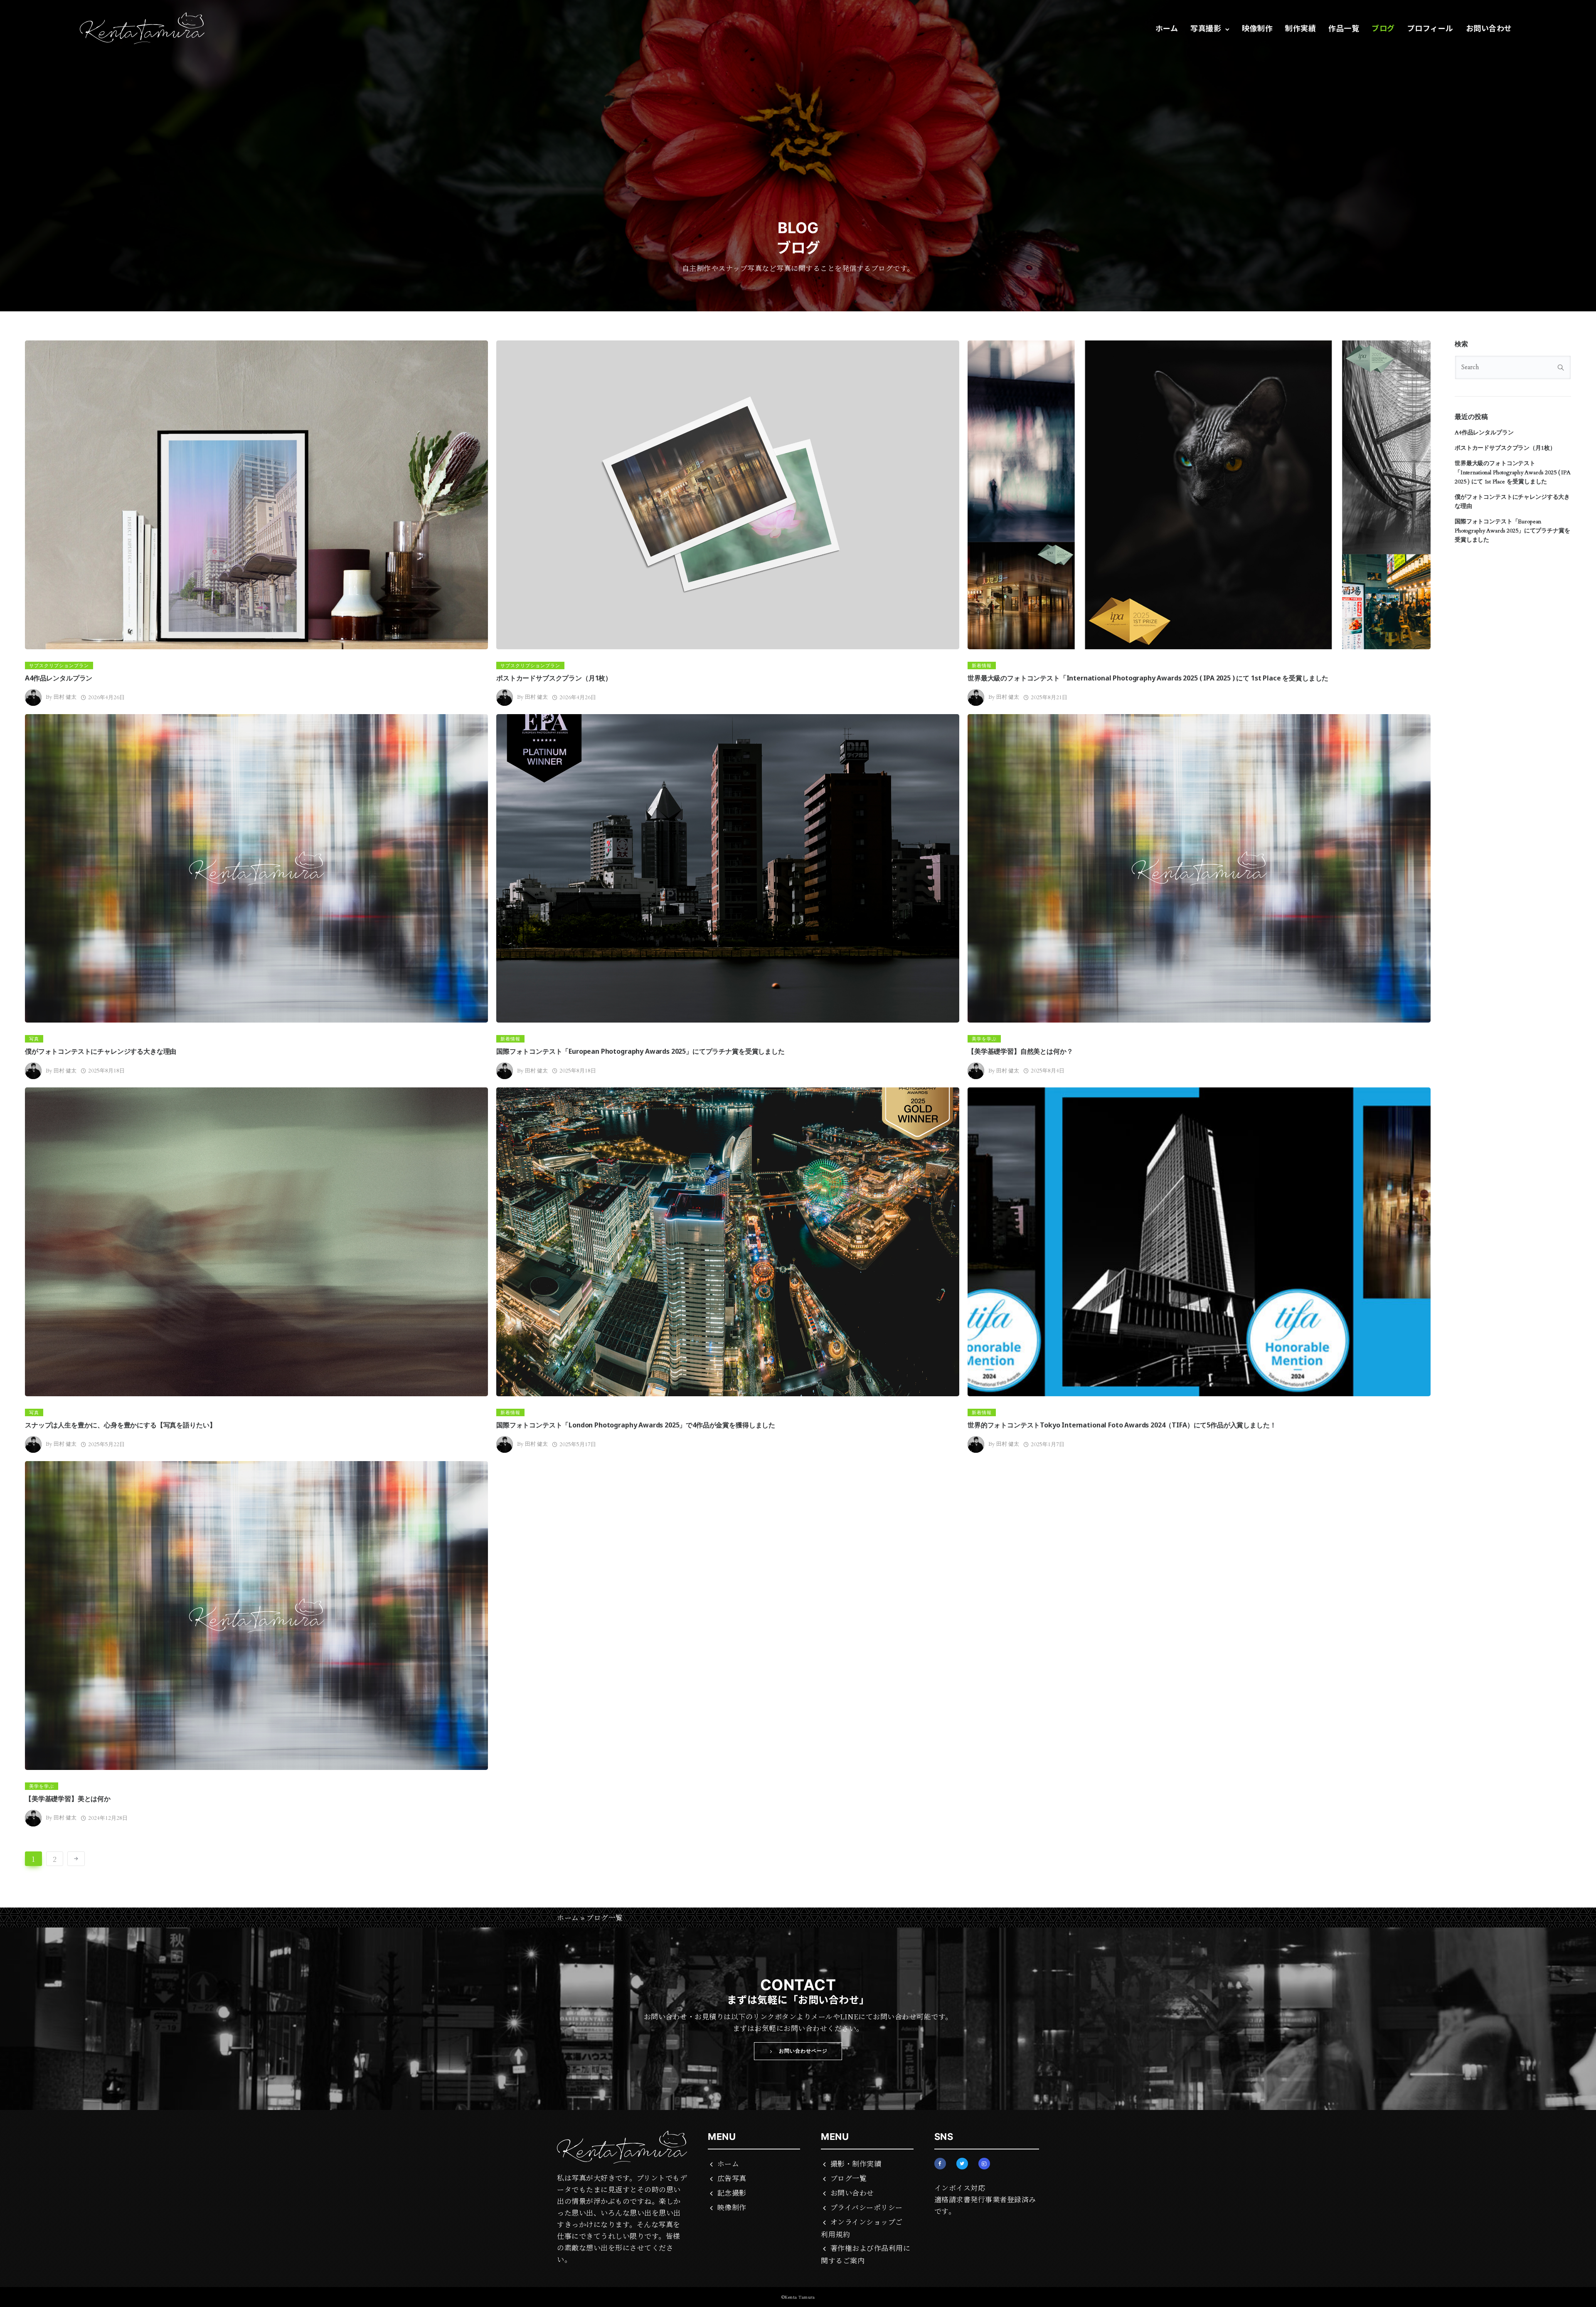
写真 (34, 1039)
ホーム (1167, 28)
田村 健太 (65, 697)
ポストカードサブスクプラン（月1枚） (554, 678)
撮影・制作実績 (856, 2163)
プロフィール (1430, 28)
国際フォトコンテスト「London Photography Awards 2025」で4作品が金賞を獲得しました (636, 1425)
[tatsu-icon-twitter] (964, 2164)
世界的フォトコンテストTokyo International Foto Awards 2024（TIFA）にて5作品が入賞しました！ (1122, 1425)
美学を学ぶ (984, 1039)
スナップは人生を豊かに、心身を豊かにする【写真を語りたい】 (120, 1425)
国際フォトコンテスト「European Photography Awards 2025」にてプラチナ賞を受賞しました (640, 1051)
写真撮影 (1206, 28)
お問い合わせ (1489, 28)
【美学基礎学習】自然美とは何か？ (1020, 1051)
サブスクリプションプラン (59, 665)
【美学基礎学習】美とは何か (68, 1799)
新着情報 (982, 665)
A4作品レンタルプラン (59, 678)
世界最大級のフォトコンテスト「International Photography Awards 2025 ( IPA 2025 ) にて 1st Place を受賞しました (1148, 678)
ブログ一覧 (848, 2178)
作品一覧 (1344, 28)
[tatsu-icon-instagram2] (984, 2164)
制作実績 (1300, 28)
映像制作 (1257, 28)
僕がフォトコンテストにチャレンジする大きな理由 (101, 1051)
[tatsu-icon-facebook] (942, 2164)
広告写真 (732, 2178)
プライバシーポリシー (867, 2207)
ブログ (1383, 28)
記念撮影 (732, 2192)
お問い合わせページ (803, 2051)
